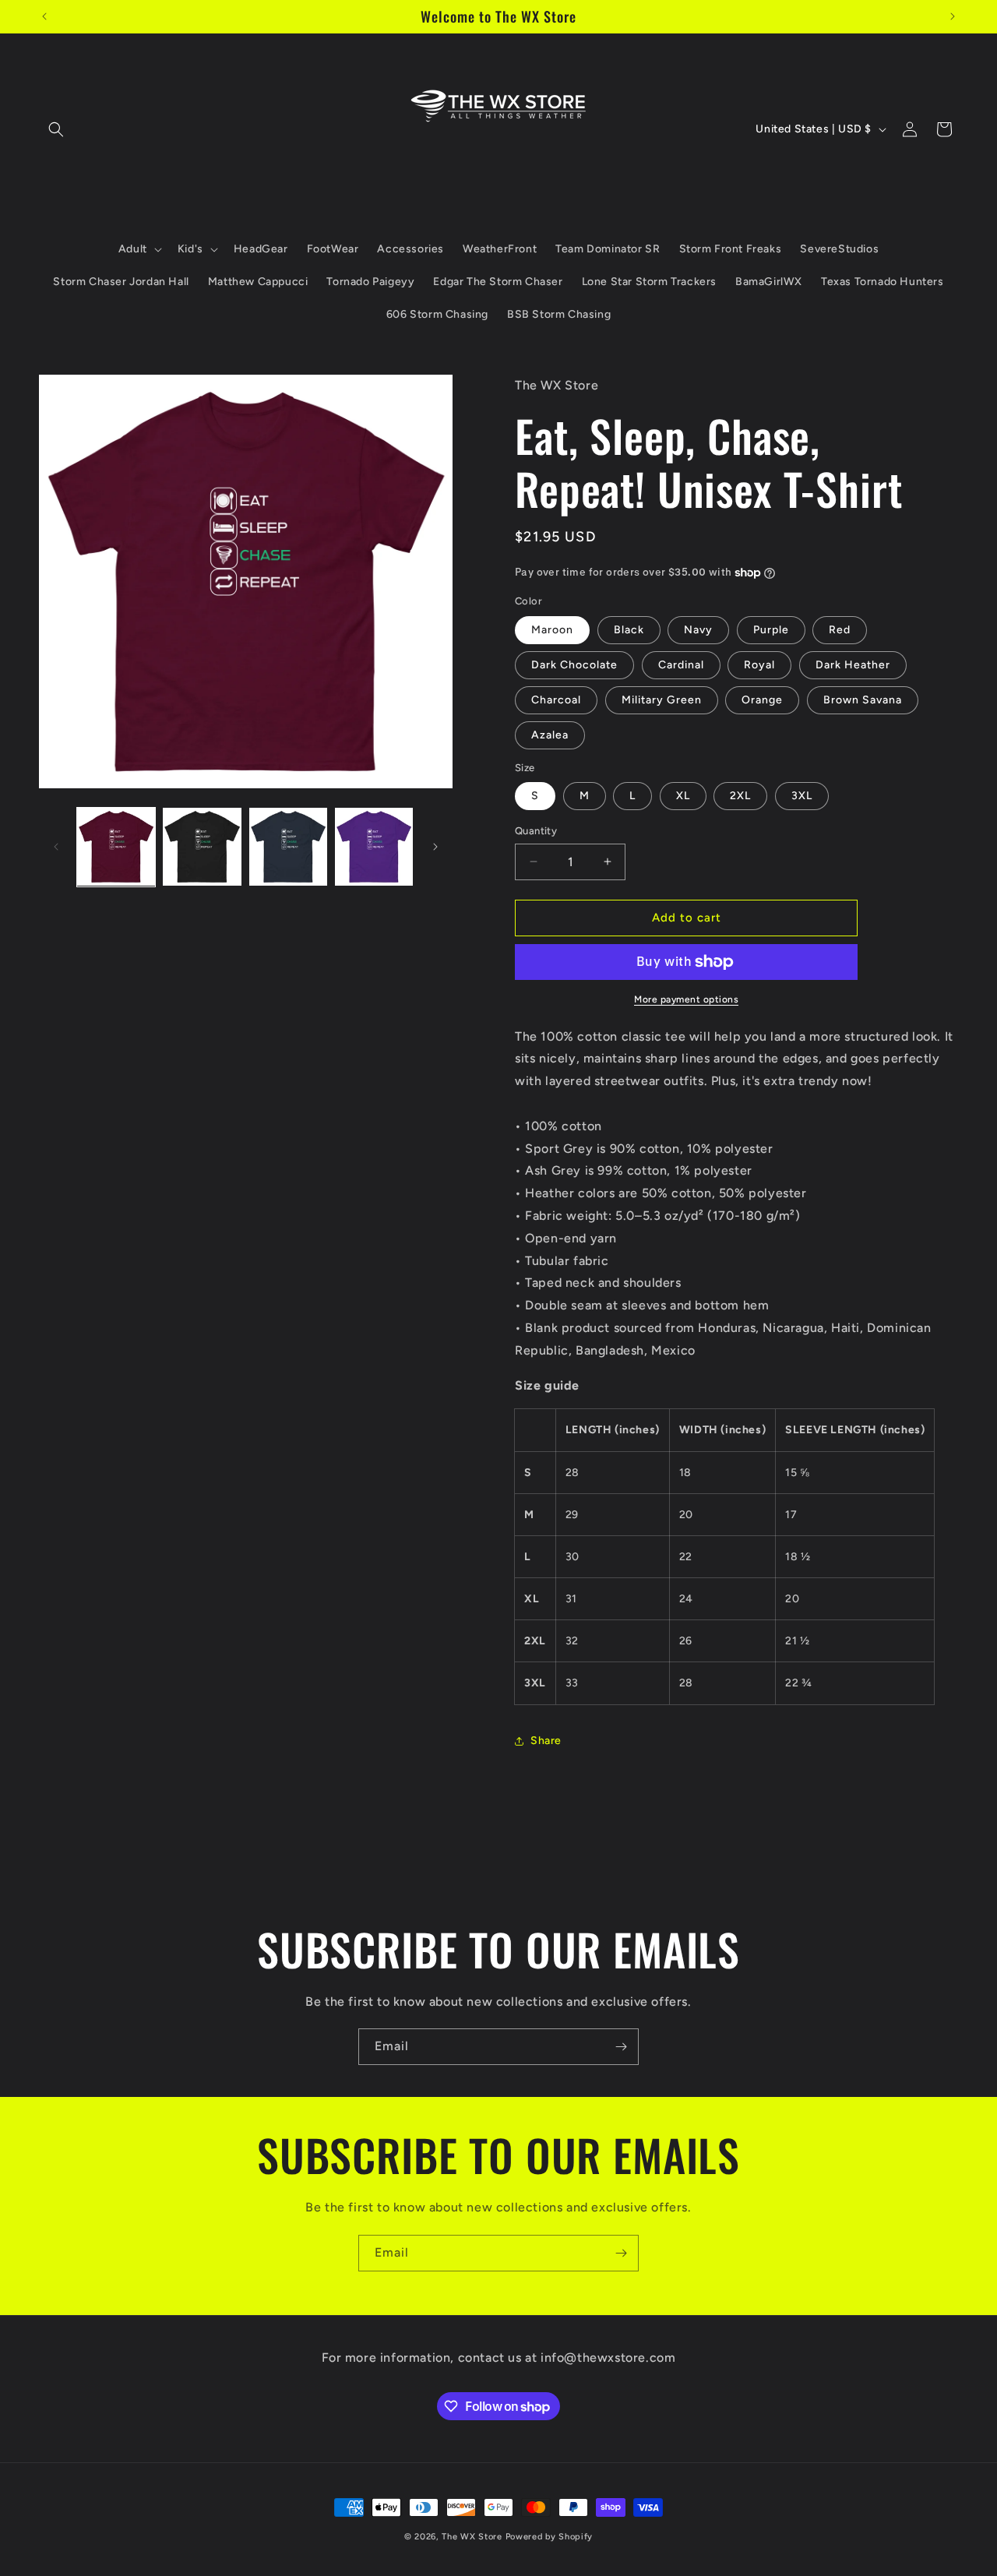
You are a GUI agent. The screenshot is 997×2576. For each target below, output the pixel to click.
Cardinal (681, 665)
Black (629, 630)
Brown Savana (863, 700)
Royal (759, 665)
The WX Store (472, 2537)
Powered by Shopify (550, 2537)
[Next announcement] (953, 16)
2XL (740, 796)
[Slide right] (435, 847)
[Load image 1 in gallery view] (116, 847)
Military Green (662, 700)
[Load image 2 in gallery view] (202, 847)
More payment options (686, 999)
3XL (802, 796)
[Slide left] (56, 847)
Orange (762, 700)
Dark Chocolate (574, 665)
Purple (771, 630)
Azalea (550, 735)
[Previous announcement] (44, 16)
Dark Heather (853, 665)
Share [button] (546, 1741)
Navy (698, 630)
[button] (56, 129)
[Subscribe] (621, 2047)
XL (683, 796)
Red (840, 630)
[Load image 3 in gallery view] (288, 847)
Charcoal (556, 700)
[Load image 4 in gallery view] (374, 847)
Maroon (552, 630)
